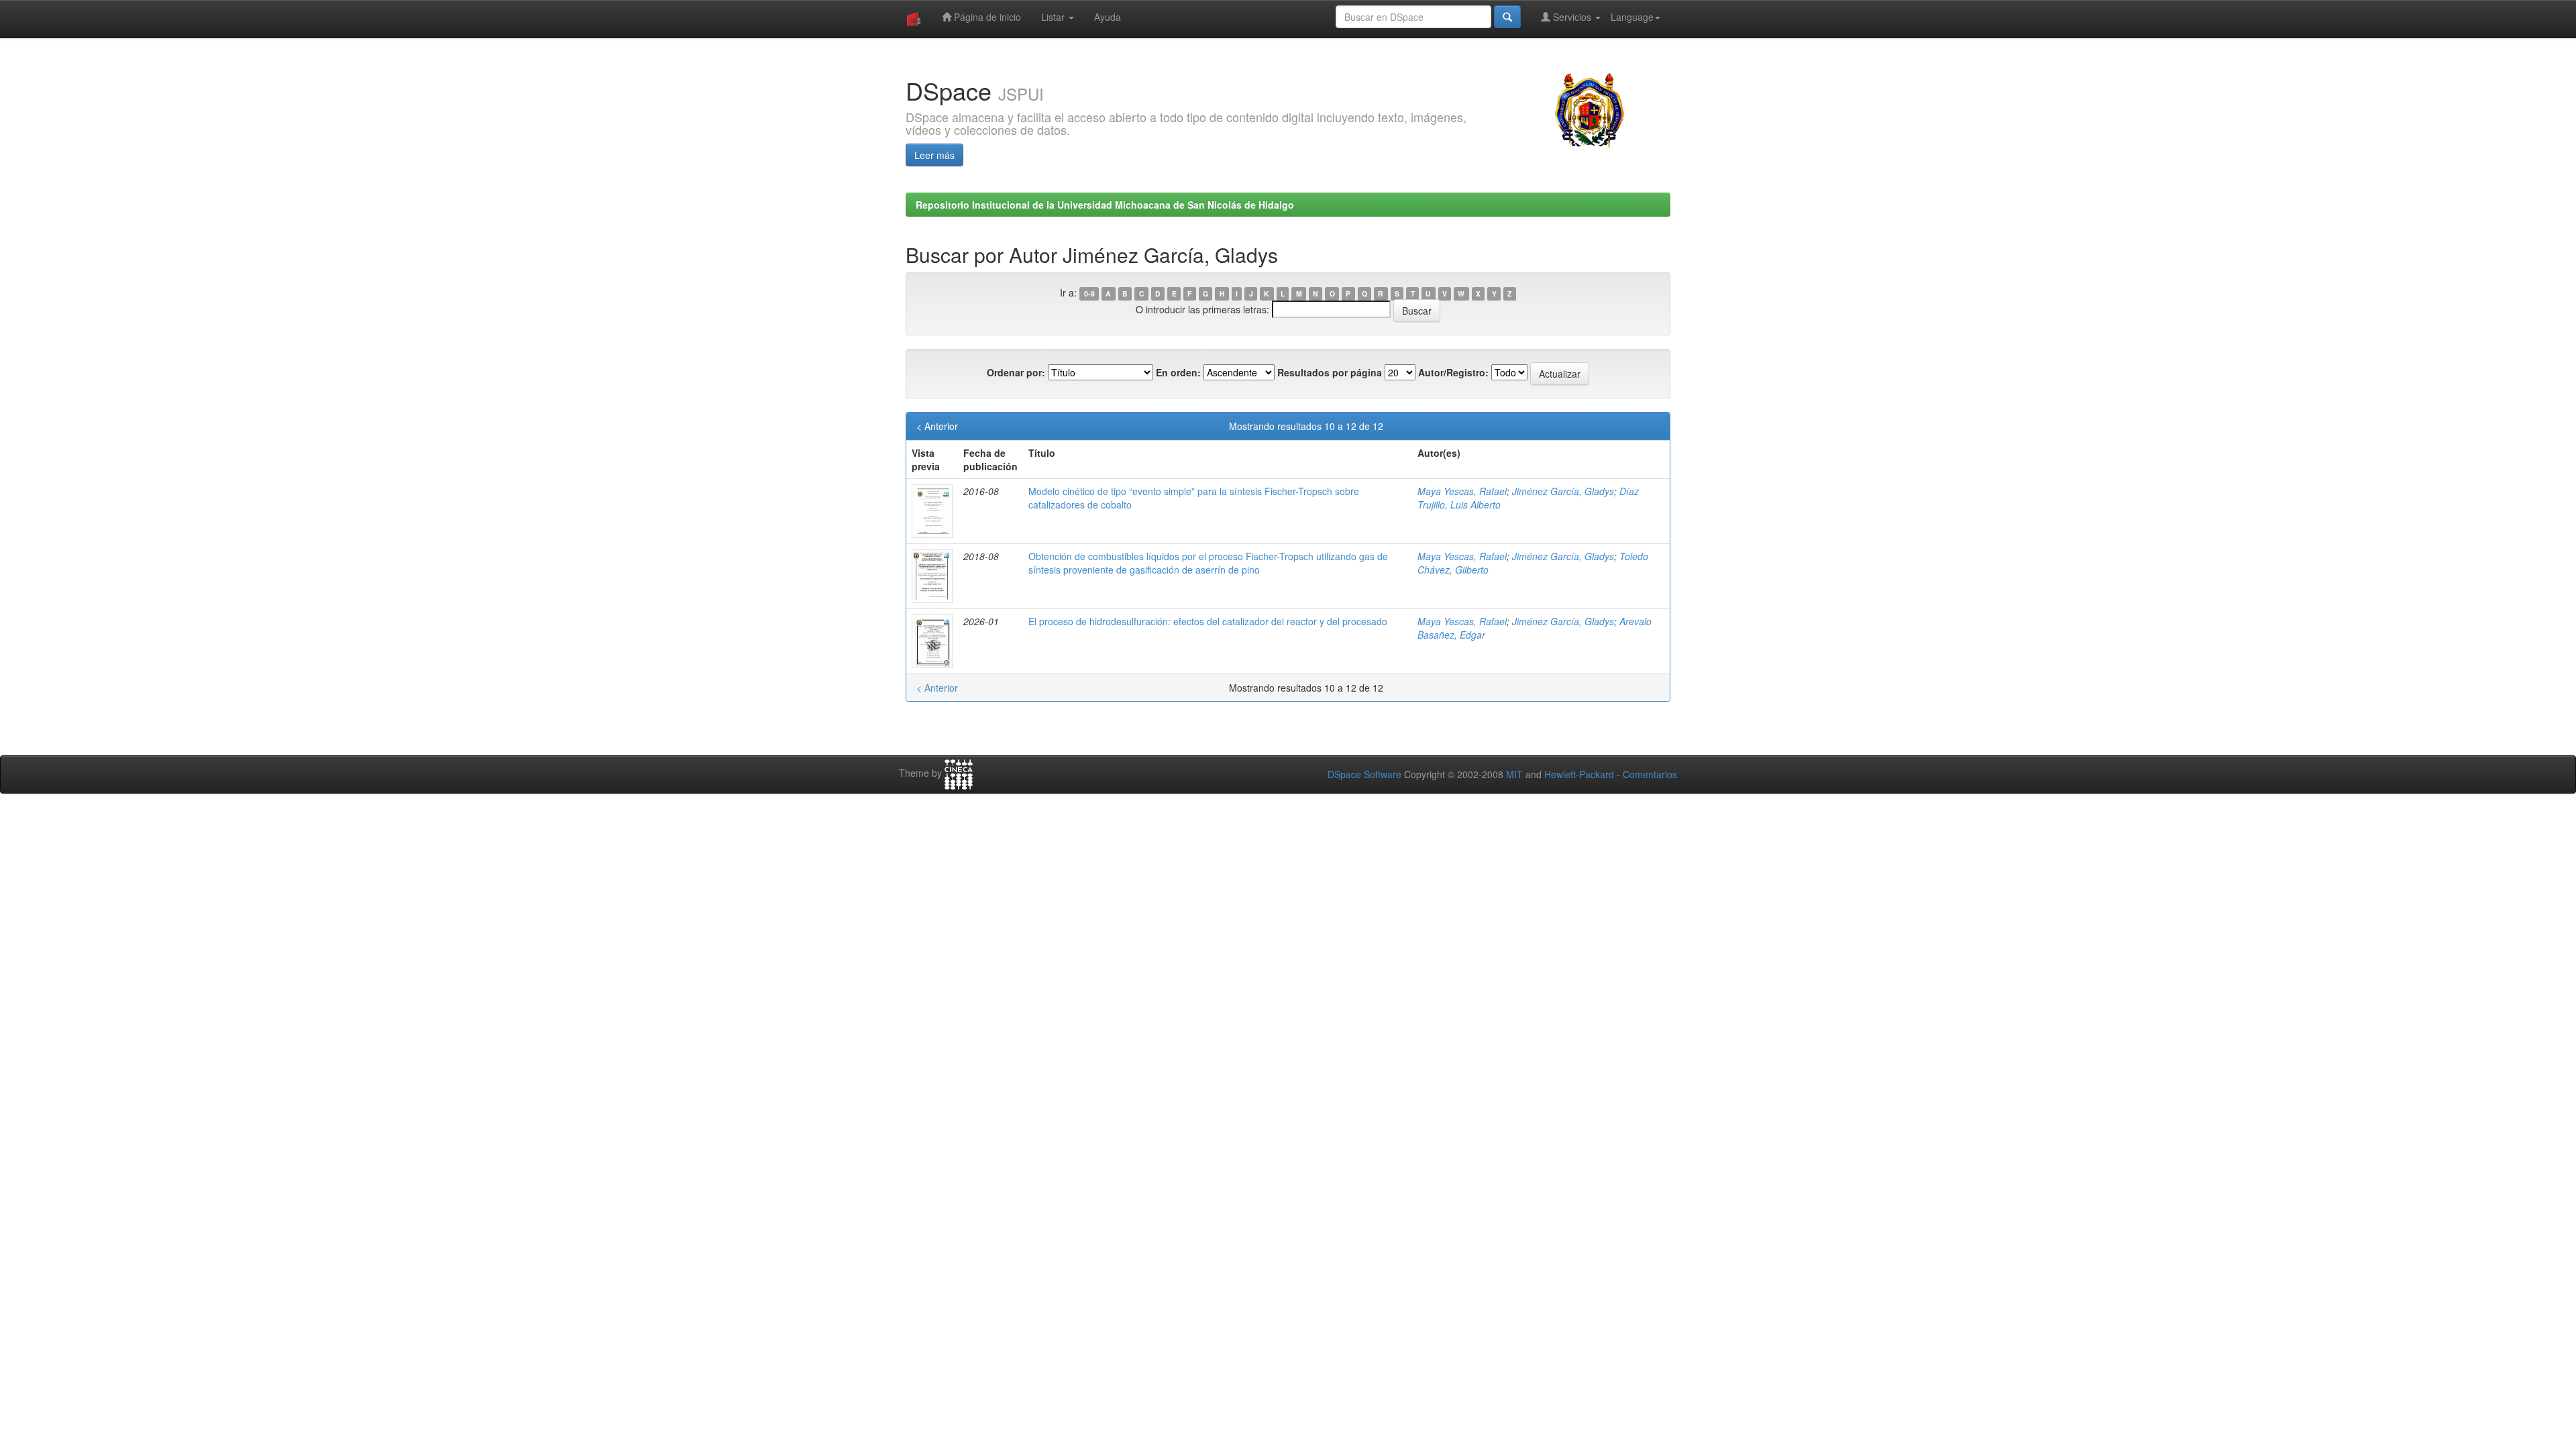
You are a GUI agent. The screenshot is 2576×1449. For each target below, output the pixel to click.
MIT (1514, 774)
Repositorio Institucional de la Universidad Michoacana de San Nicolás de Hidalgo (1105, 205)
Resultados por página (1330, 372)
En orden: (1178, 372)
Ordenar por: (1016, 372)
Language (1632, 17)
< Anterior (937, 426)
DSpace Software (1364, 774)
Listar (1054, 17)
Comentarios (1650, 774)
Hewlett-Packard (1579, 774)
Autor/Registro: (1453, 372)
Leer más (934, 155)
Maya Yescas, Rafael (1462, 491)
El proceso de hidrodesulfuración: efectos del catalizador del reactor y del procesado (1208, 621)
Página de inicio (986, 17)
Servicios (1572, 17)
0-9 (1089, 293)
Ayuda (1108, 17)
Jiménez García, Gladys (1563, 491)
